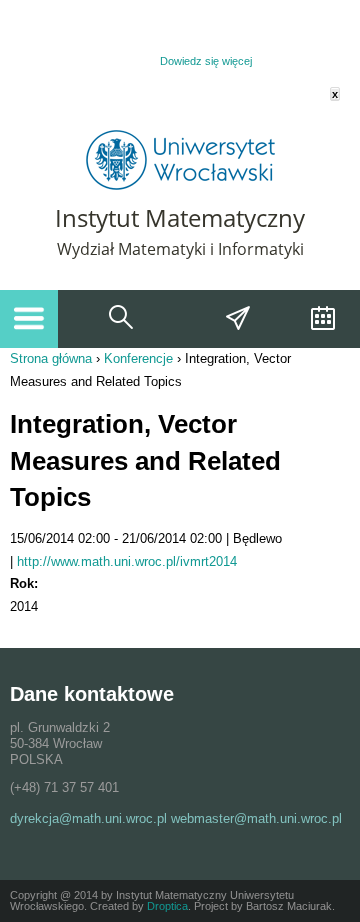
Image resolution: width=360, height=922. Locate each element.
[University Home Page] (180, 185)
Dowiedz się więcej (206, 61)
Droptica (167, 906)
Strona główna (51, 358)
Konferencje (138, 358)
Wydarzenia (321, 319)
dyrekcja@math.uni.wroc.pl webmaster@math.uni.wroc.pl (176, 818)
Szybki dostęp (239, 319)
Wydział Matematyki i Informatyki (180, 249)
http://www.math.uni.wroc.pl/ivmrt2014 (127, 561)
